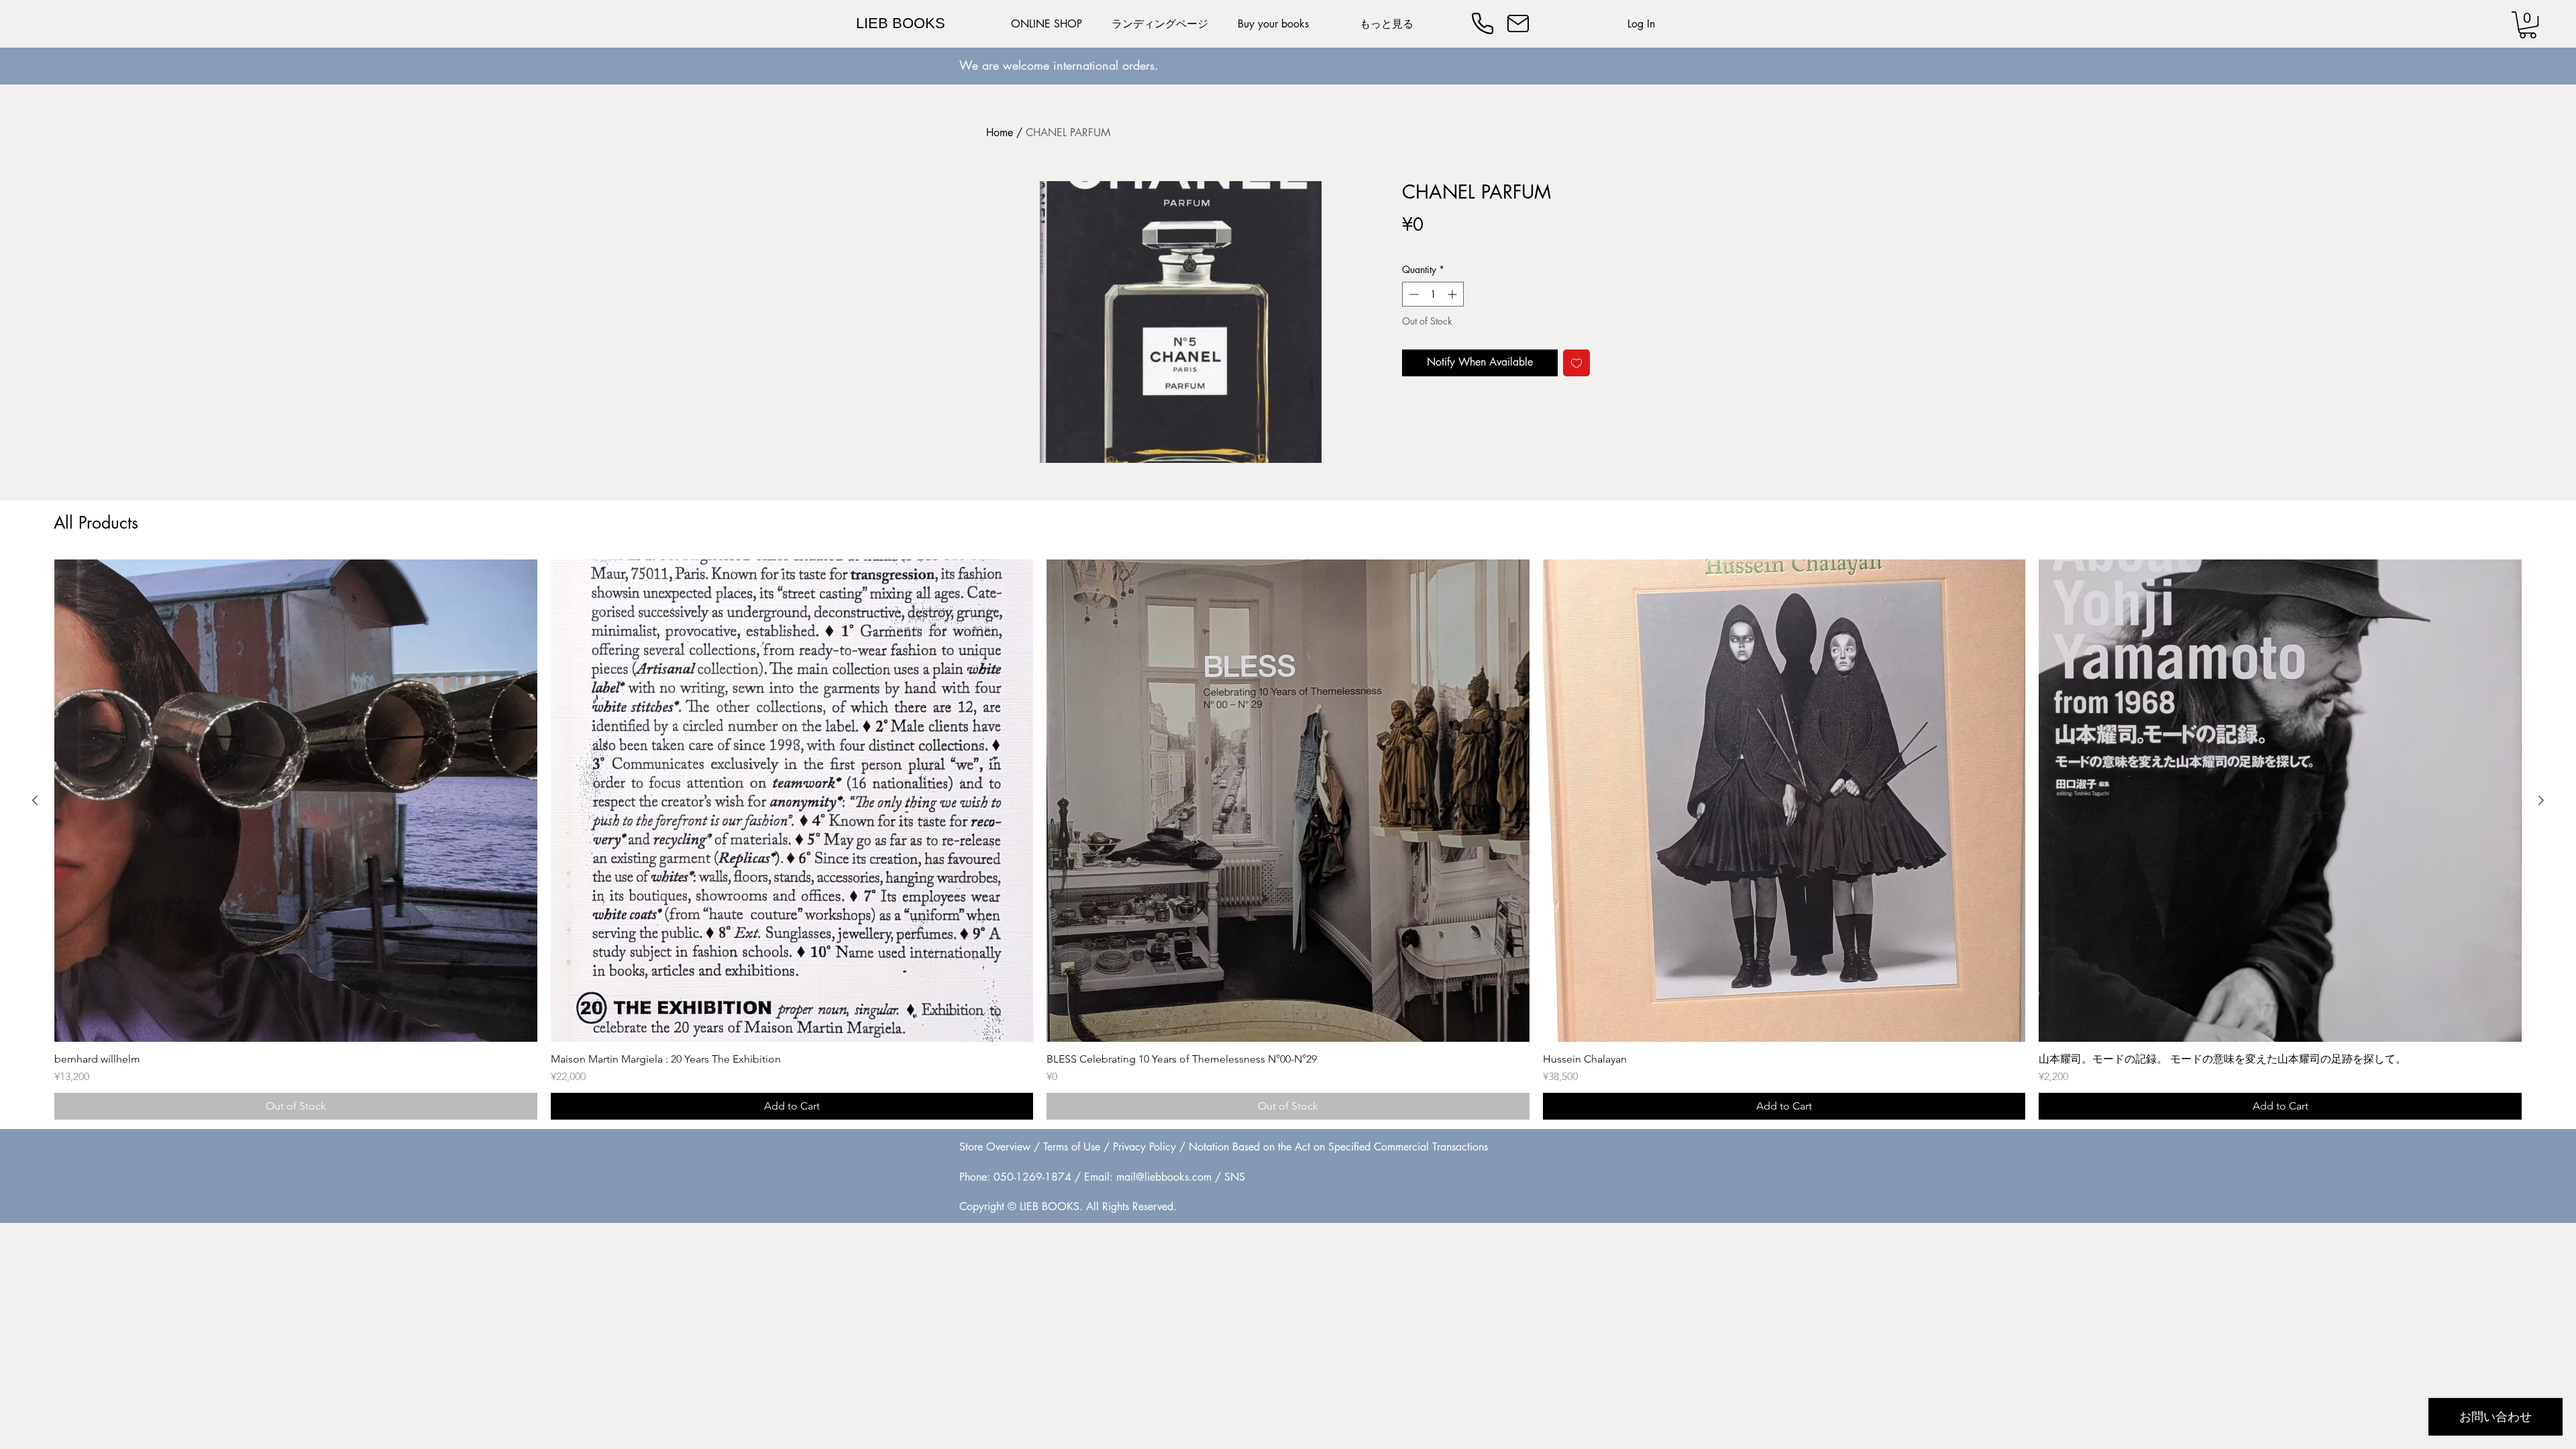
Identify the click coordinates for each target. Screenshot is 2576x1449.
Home (1000, 132)
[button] (2528, 25)
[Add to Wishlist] (1576, 363)
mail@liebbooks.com (1164, 1177)
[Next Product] (2541, 800)
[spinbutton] (1433, 294)
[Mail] (1518, 23)
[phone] (1483, 23)
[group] (1288, 840)
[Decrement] (1412, 294)
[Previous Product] (35, 800)
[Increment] (1453, 294)
